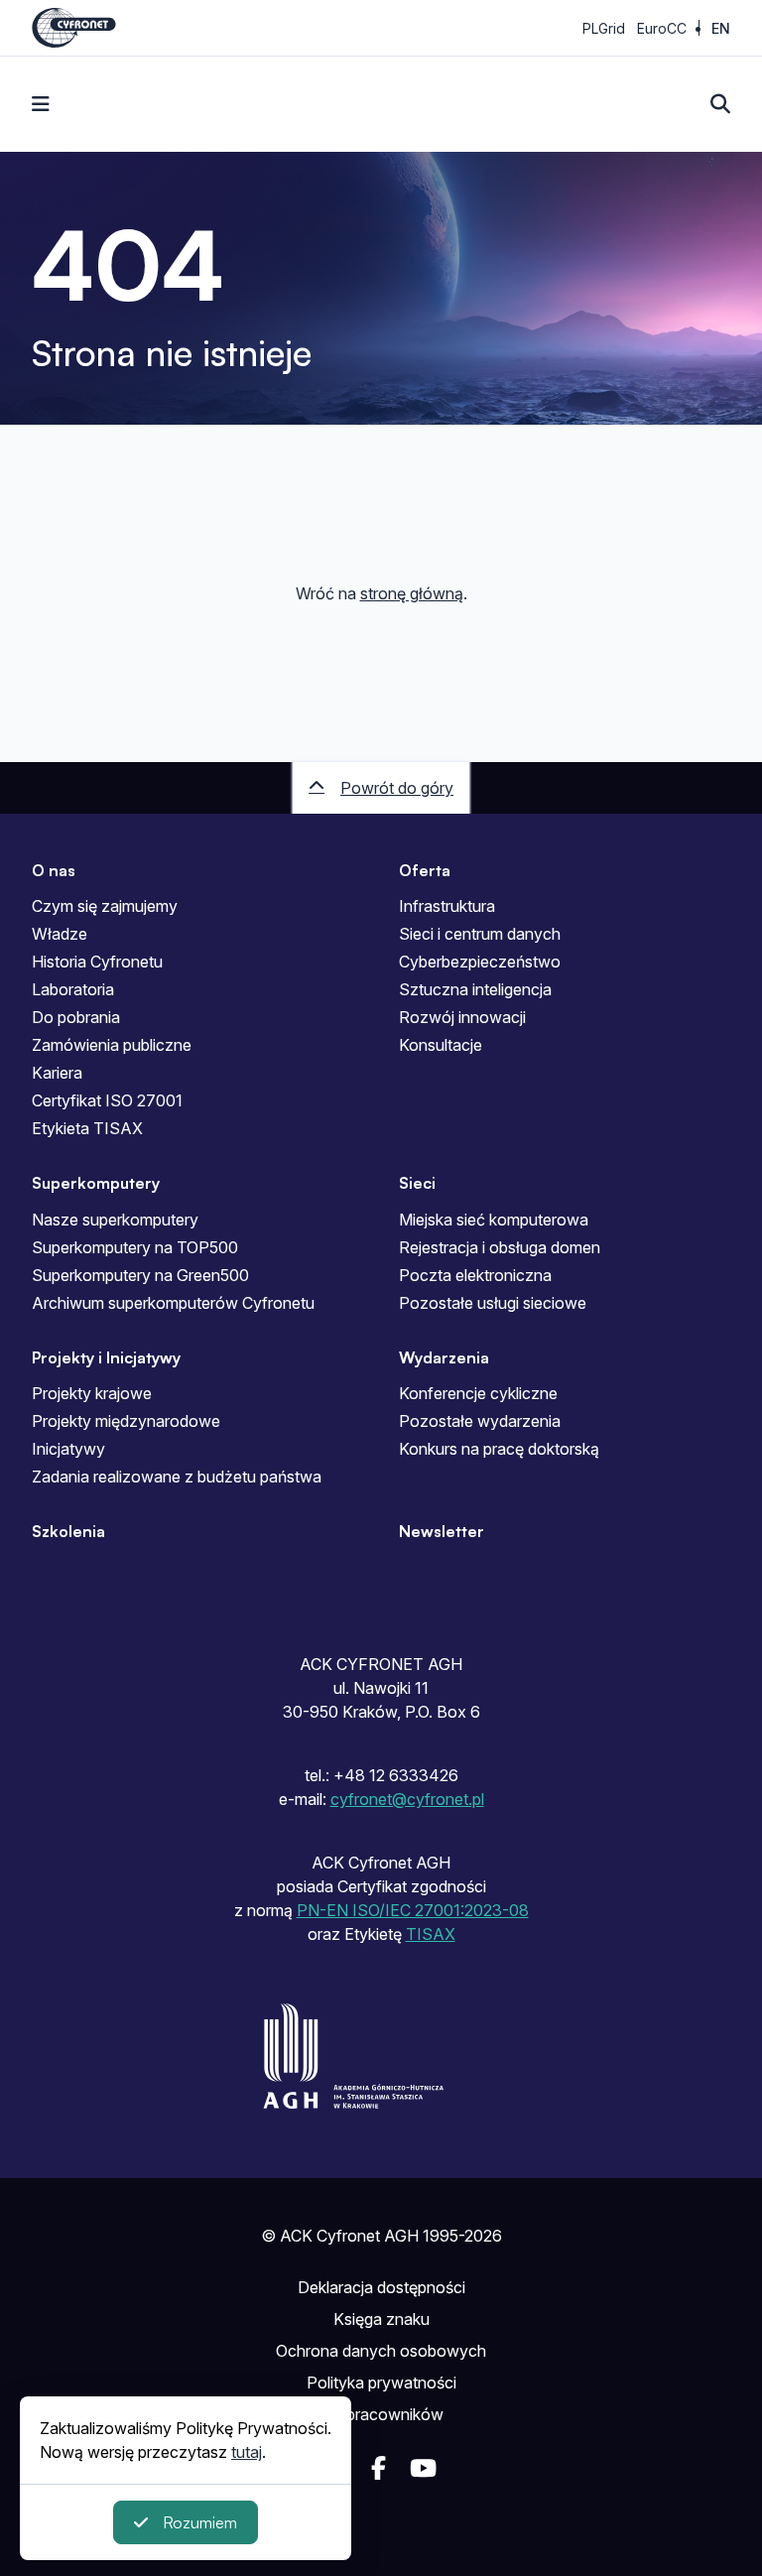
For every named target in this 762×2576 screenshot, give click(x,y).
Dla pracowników (381, 2414)
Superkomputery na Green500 (140, 1275)
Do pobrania (76, 1017)
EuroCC (662, 28)
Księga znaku (381, 2319)
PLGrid (604, 28)
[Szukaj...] (720, 104)
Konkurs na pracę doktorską (499, 1449)
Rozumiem (200, 2522)
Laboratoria (73, 989)
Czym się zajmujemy (105, 906)
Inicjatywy (68, 1449)
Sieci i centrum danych (480, 934)
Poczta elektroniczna (475, 1275)
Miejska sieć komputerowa (494, 1220)
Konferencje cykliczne (478, 1393)
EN (721, 28)
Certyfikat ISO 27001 (107, 1100)
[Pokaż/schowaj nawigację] (41, 104)
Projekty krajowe (92, 1393)
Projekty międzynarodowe (126, 1421)
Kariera (57, 1073)
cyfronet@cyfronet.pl (407, 1799)
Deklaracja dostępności (381, 2287)
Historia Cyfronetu (97, 962)
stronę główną (412, 593)
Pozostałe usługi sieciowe (493, 1303)
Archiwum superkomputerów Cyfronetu (173, 1303)
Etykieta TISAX (87, 1128)
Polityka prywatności (381, 2383)
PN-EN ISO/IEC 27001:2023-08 (413, 1910)
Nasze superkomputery (115, 1220)
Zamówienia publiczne (112, 1045)
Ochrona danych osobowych (381, 2351)
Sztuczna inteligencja (475, 989)
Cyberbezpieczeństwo (480, 962)
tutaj (247, 2452)
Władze (60, 934)
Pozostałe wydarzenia (480, 1421)
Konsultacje (441, 1045)
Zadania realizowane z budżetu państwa (177, 1477)
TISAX (431, 1934)
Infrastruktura (447, 906)
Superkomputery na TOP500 (135, 1247)
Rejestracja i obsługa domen (500, 1247)
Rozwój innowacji (462, 1017)
